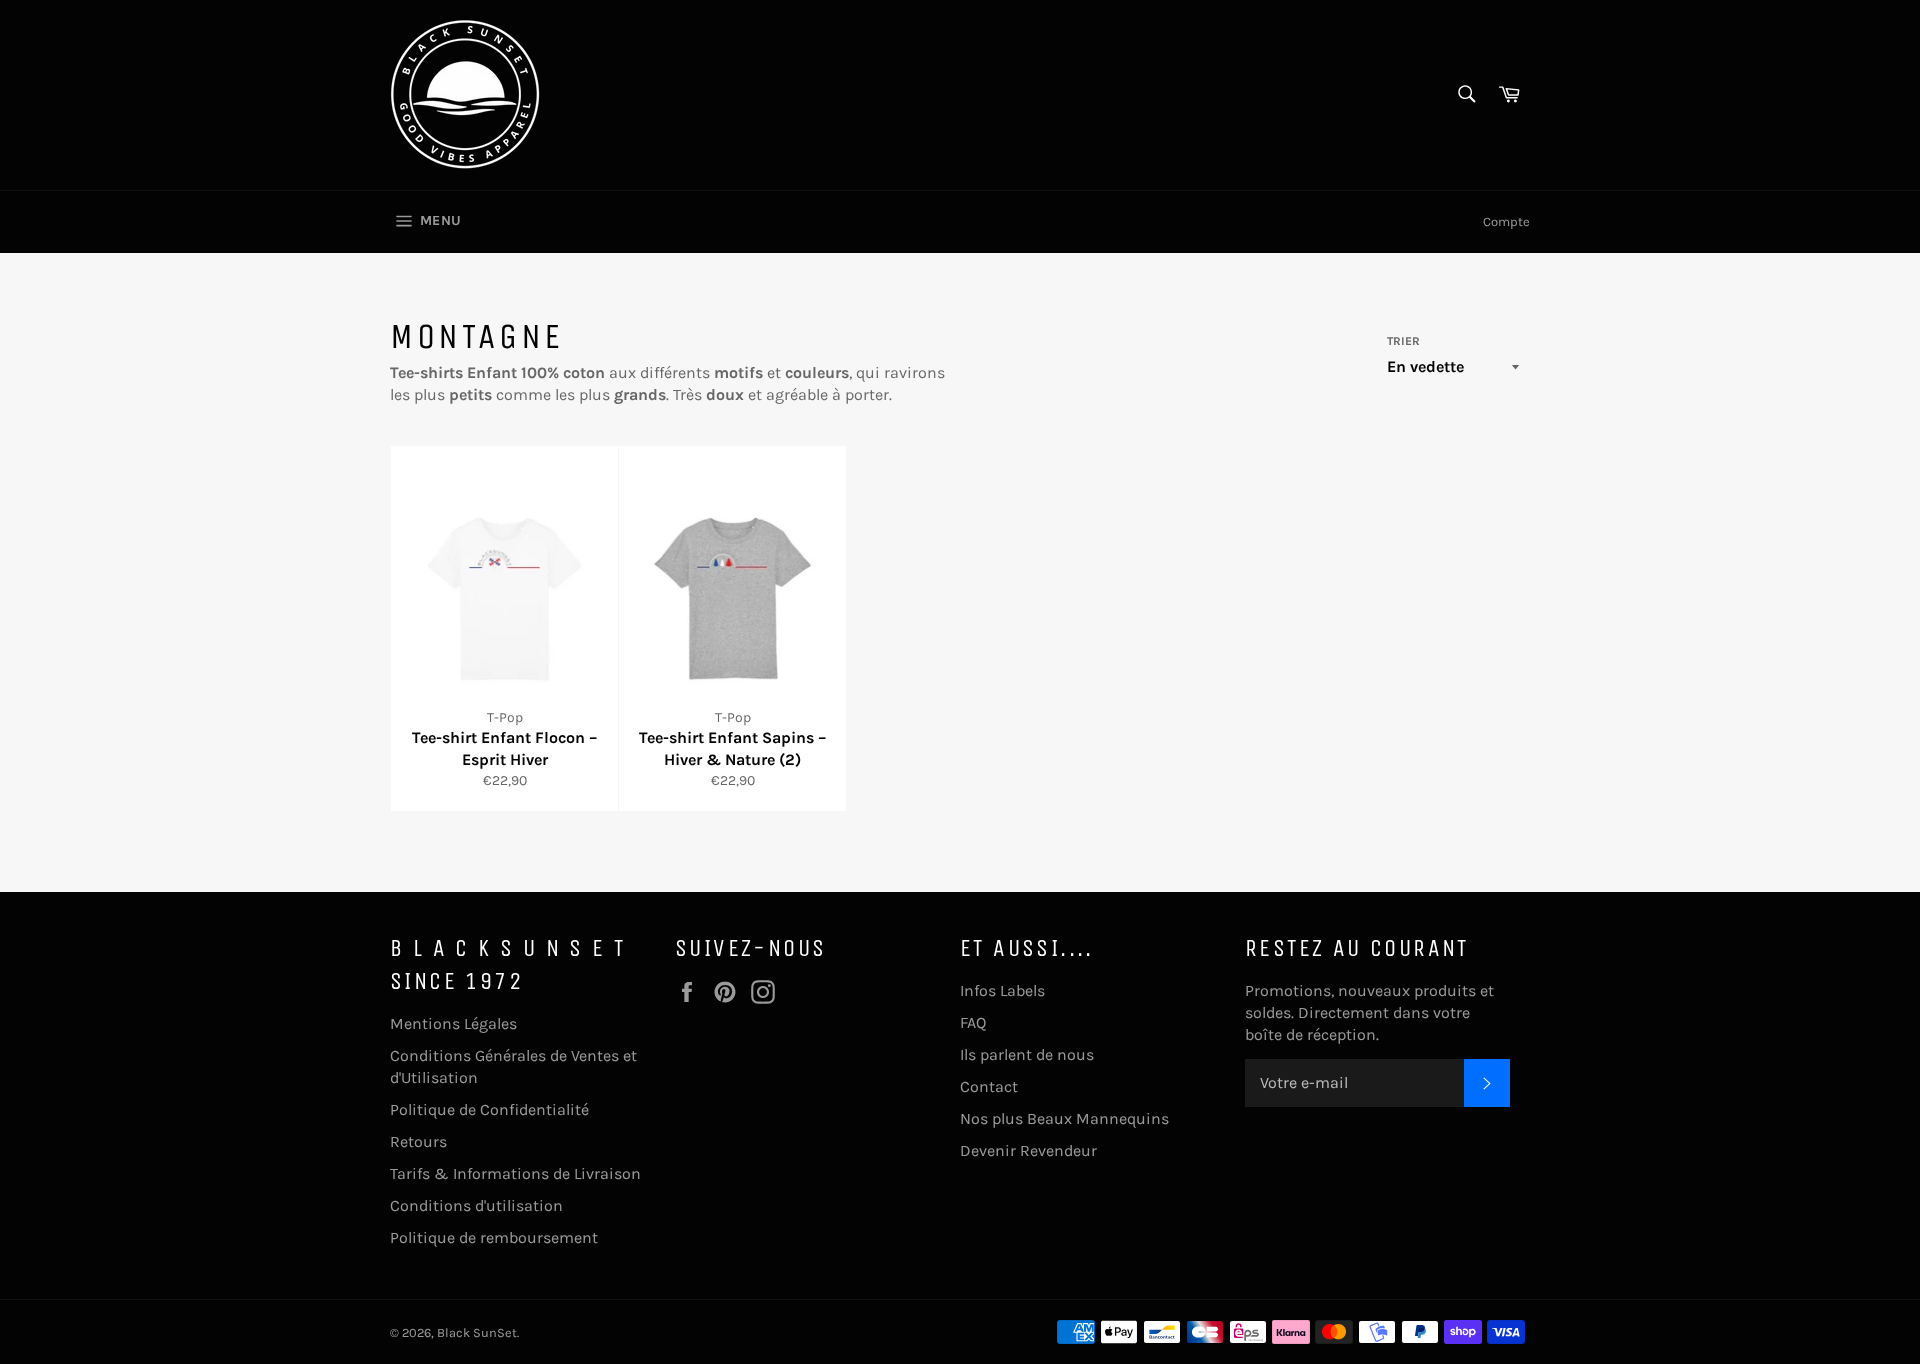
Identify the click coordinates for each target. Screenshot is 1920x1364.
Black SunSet (477, 1332)
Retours (418, 1141)
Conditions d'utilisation (476, 1205)
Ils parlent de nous (1027, 1054)
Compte (1506, 221)
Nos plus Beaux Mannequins (1064, 1118)
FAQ (973, 1022)
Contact (989, 1086)
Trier (1403, 341)
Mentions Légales (453, 1023)
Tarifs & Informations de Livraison (515, 1173)
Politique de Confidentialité (489, 1109)
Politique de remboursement (494, 1237)
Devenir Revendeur (1028, 1150)
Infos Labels (1002, 990)
